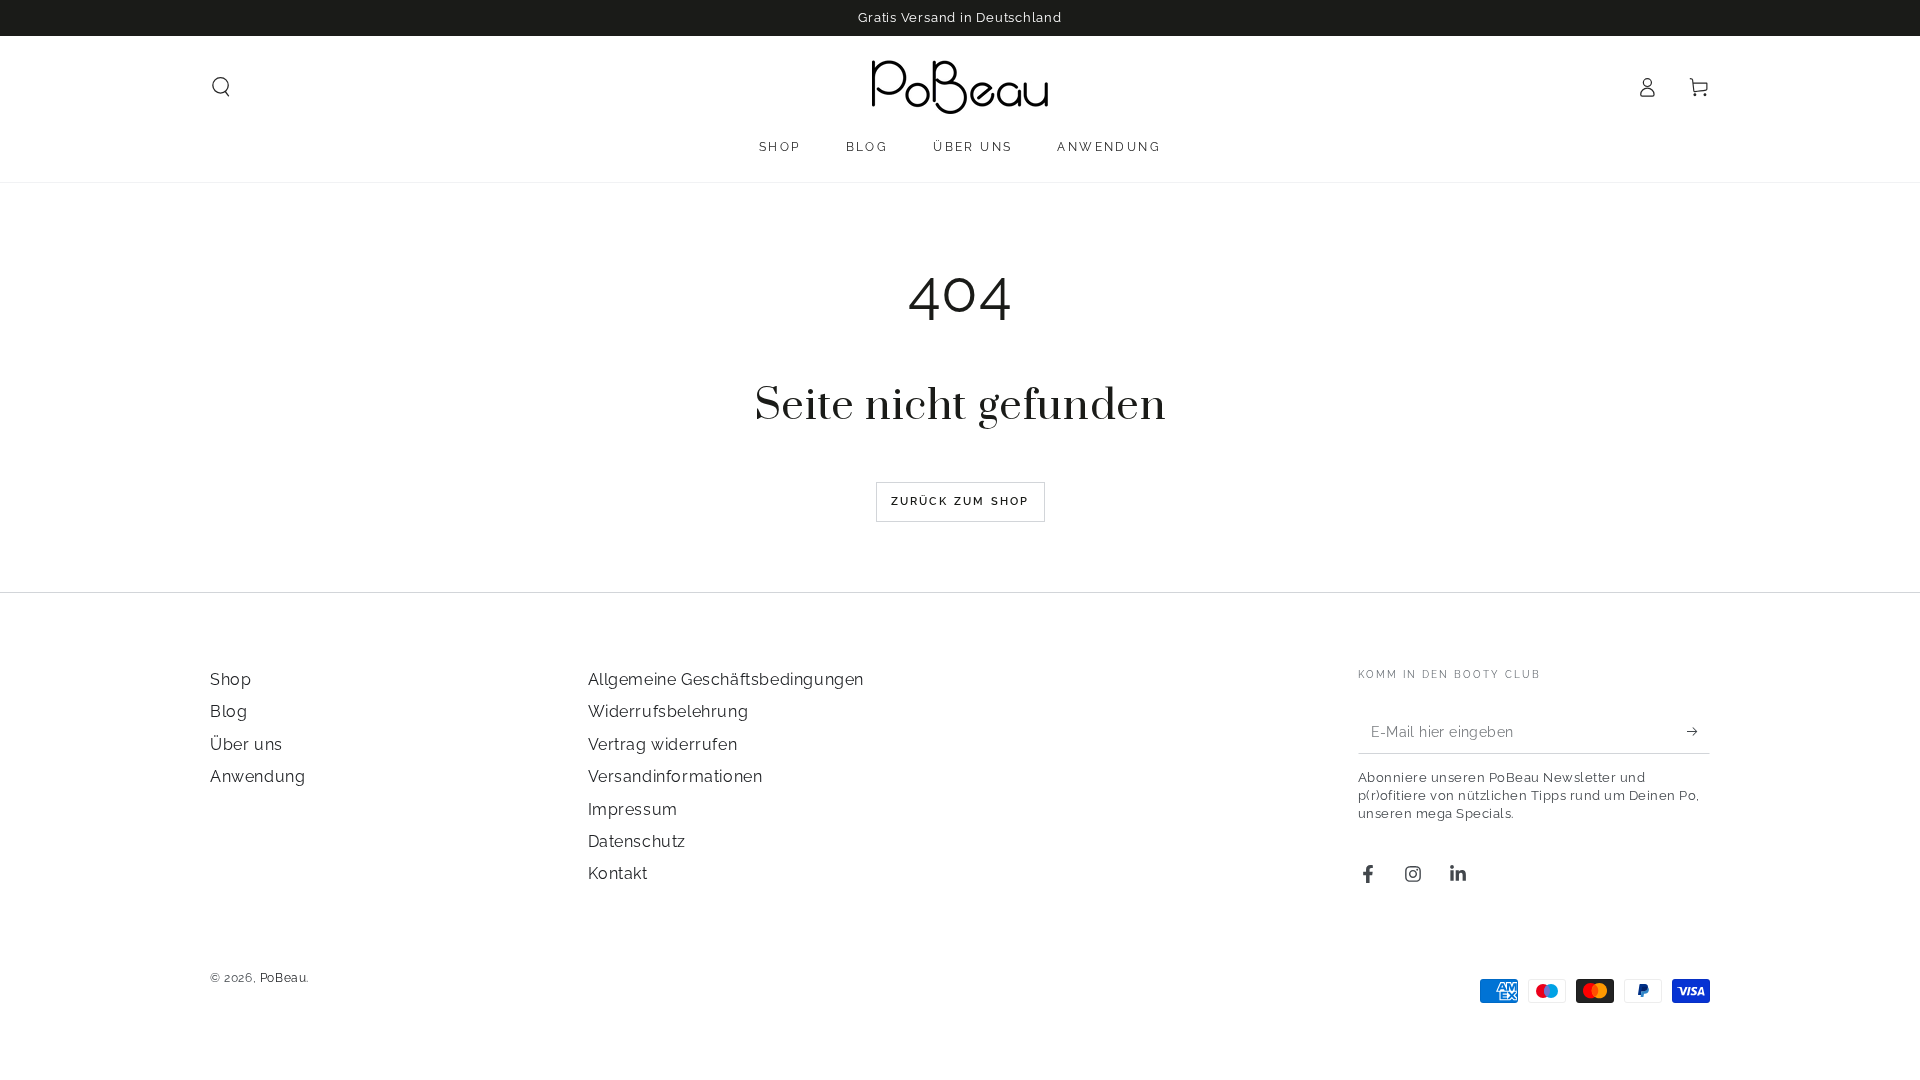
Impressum (633, 809)
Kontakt (618, 873)
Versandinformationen (675, 776)
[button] (221, 87)
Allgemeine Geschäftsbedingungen (726, 679)
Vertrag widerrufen (663, 744)
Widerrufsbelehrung (668, 711)
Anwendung (257, 776)
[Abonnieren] (1698, 731)
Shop (230, 679)
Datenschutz (637, 841)
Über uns (246, 744)
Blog (228, 711)
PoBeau (283, 978)
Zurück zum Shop (960, 501)
